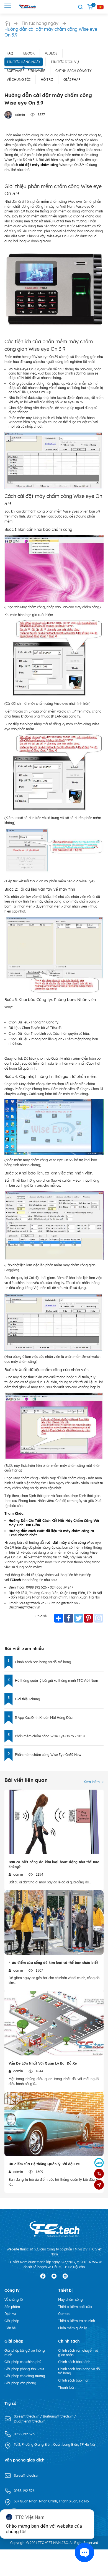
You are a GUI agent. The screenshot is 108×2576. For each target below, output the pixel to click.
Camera (64, 2314)
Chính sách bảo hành (74, 2362)
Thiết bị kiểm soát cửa (75, 2307)
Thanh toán (67, 2387)
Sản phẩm (12, 2307)
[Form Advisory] (99, 2185)
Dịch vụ (10, 2314)
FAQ (10, 53)
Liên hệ (10, 2328)
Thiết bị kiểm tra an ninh (77, 2321)
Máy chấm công (70, 2300)
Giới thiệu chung (28, 1699)
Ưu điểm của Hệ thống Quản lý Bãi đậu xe (44, 2164)
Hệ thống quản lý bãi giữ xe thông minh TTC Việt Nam (56, 1680)
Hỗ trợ (47, 80)
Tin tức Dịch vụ (65, 62)
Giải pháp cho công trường (25, 2376)
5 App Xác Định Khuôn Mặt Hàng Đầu (44, 1718)
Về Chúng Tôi (19, 80)
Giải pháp (72, 80)
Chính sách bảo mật (73, 2380)
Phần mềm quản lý (73, 2328)
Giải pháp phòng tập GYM (24, 2369)
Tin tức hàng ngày (24, 62)
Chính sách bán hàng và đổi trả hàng (43, 1662)
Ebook (29, 53)
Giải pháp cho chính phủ (23, 2362)
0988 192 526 (24, 2434)
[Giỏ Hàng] (90, 7)
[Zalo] (99, 2162)
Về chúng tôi (14, 2300)
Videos (51, 53)
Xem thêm (92, 1782)
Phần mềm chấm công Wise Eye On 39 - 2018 (50, 1736)
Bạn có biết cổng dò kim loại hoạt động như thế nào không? (54, 1864)
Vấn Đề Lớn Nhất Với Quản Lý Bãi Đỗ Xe (43, 2063)
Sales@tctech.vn (27, 2416)
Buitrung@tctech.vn (59, 2416)
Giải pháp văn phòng (20, 2383)
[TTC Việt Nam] (28, 7)
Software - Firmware (26, 71)
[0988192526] (99, 2174)
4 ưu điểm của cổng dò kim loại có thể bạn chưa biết (53, 1963)
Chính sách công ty (74, 71)
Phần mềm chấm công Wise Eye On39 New (48, 1755)
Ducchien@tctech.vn (30, 2421)
